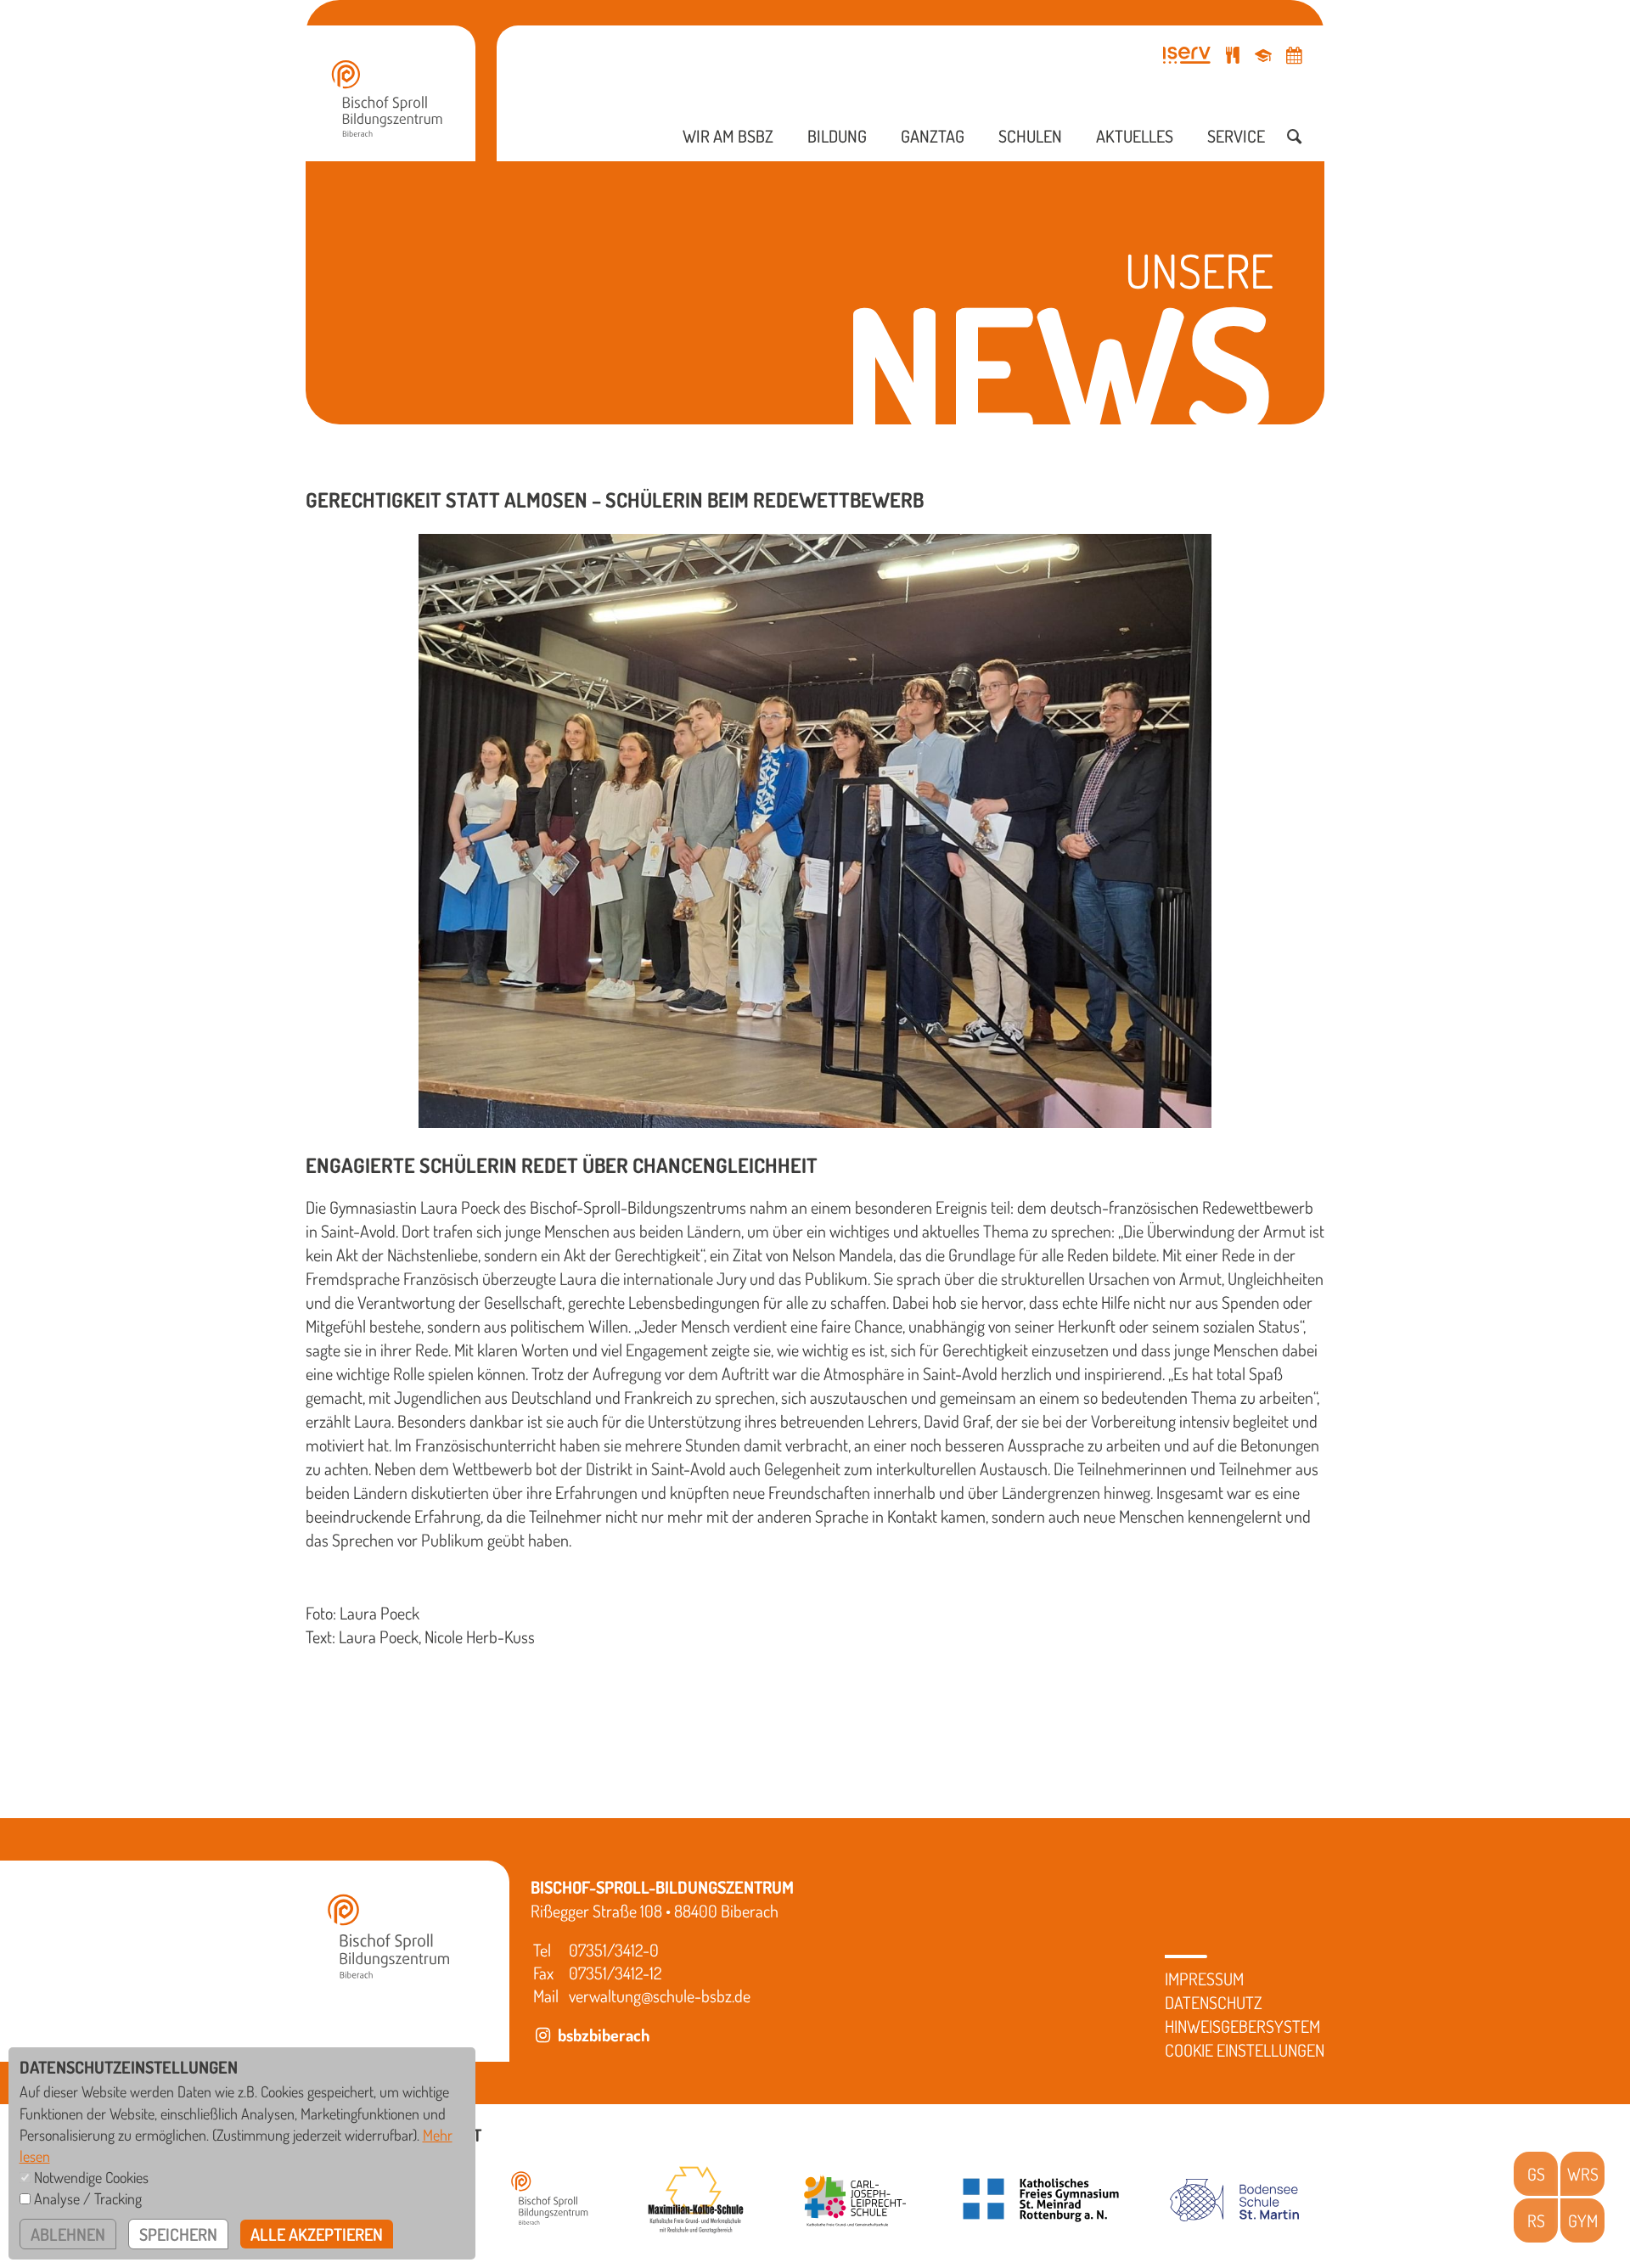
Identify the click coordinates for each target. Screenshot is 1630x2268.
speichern (178, 2234)
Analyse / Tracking (88, 2198)
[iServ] (1187, 55)
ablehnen (68, 2234)
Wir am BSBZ (728, 136)
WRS (1583, 2174)
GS (1536, 2174)
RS (1536, 2220)
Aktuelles (1135, 136)
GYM (1583, 2220)
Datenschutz (1214, 2002)
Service (1236, 136)
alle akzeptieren (317, 2234)
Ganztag (933, 136)
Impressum (1204, 1979)
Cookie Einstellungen (1245, 2050)
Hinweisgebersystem (1242, 2026)
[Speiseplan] (1233, 55)
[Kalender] (1294, 55)
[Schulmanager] (1263, 55)
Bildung (837, 136)
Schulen (1030, 136)
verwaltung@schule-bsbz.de (660, 1996)
